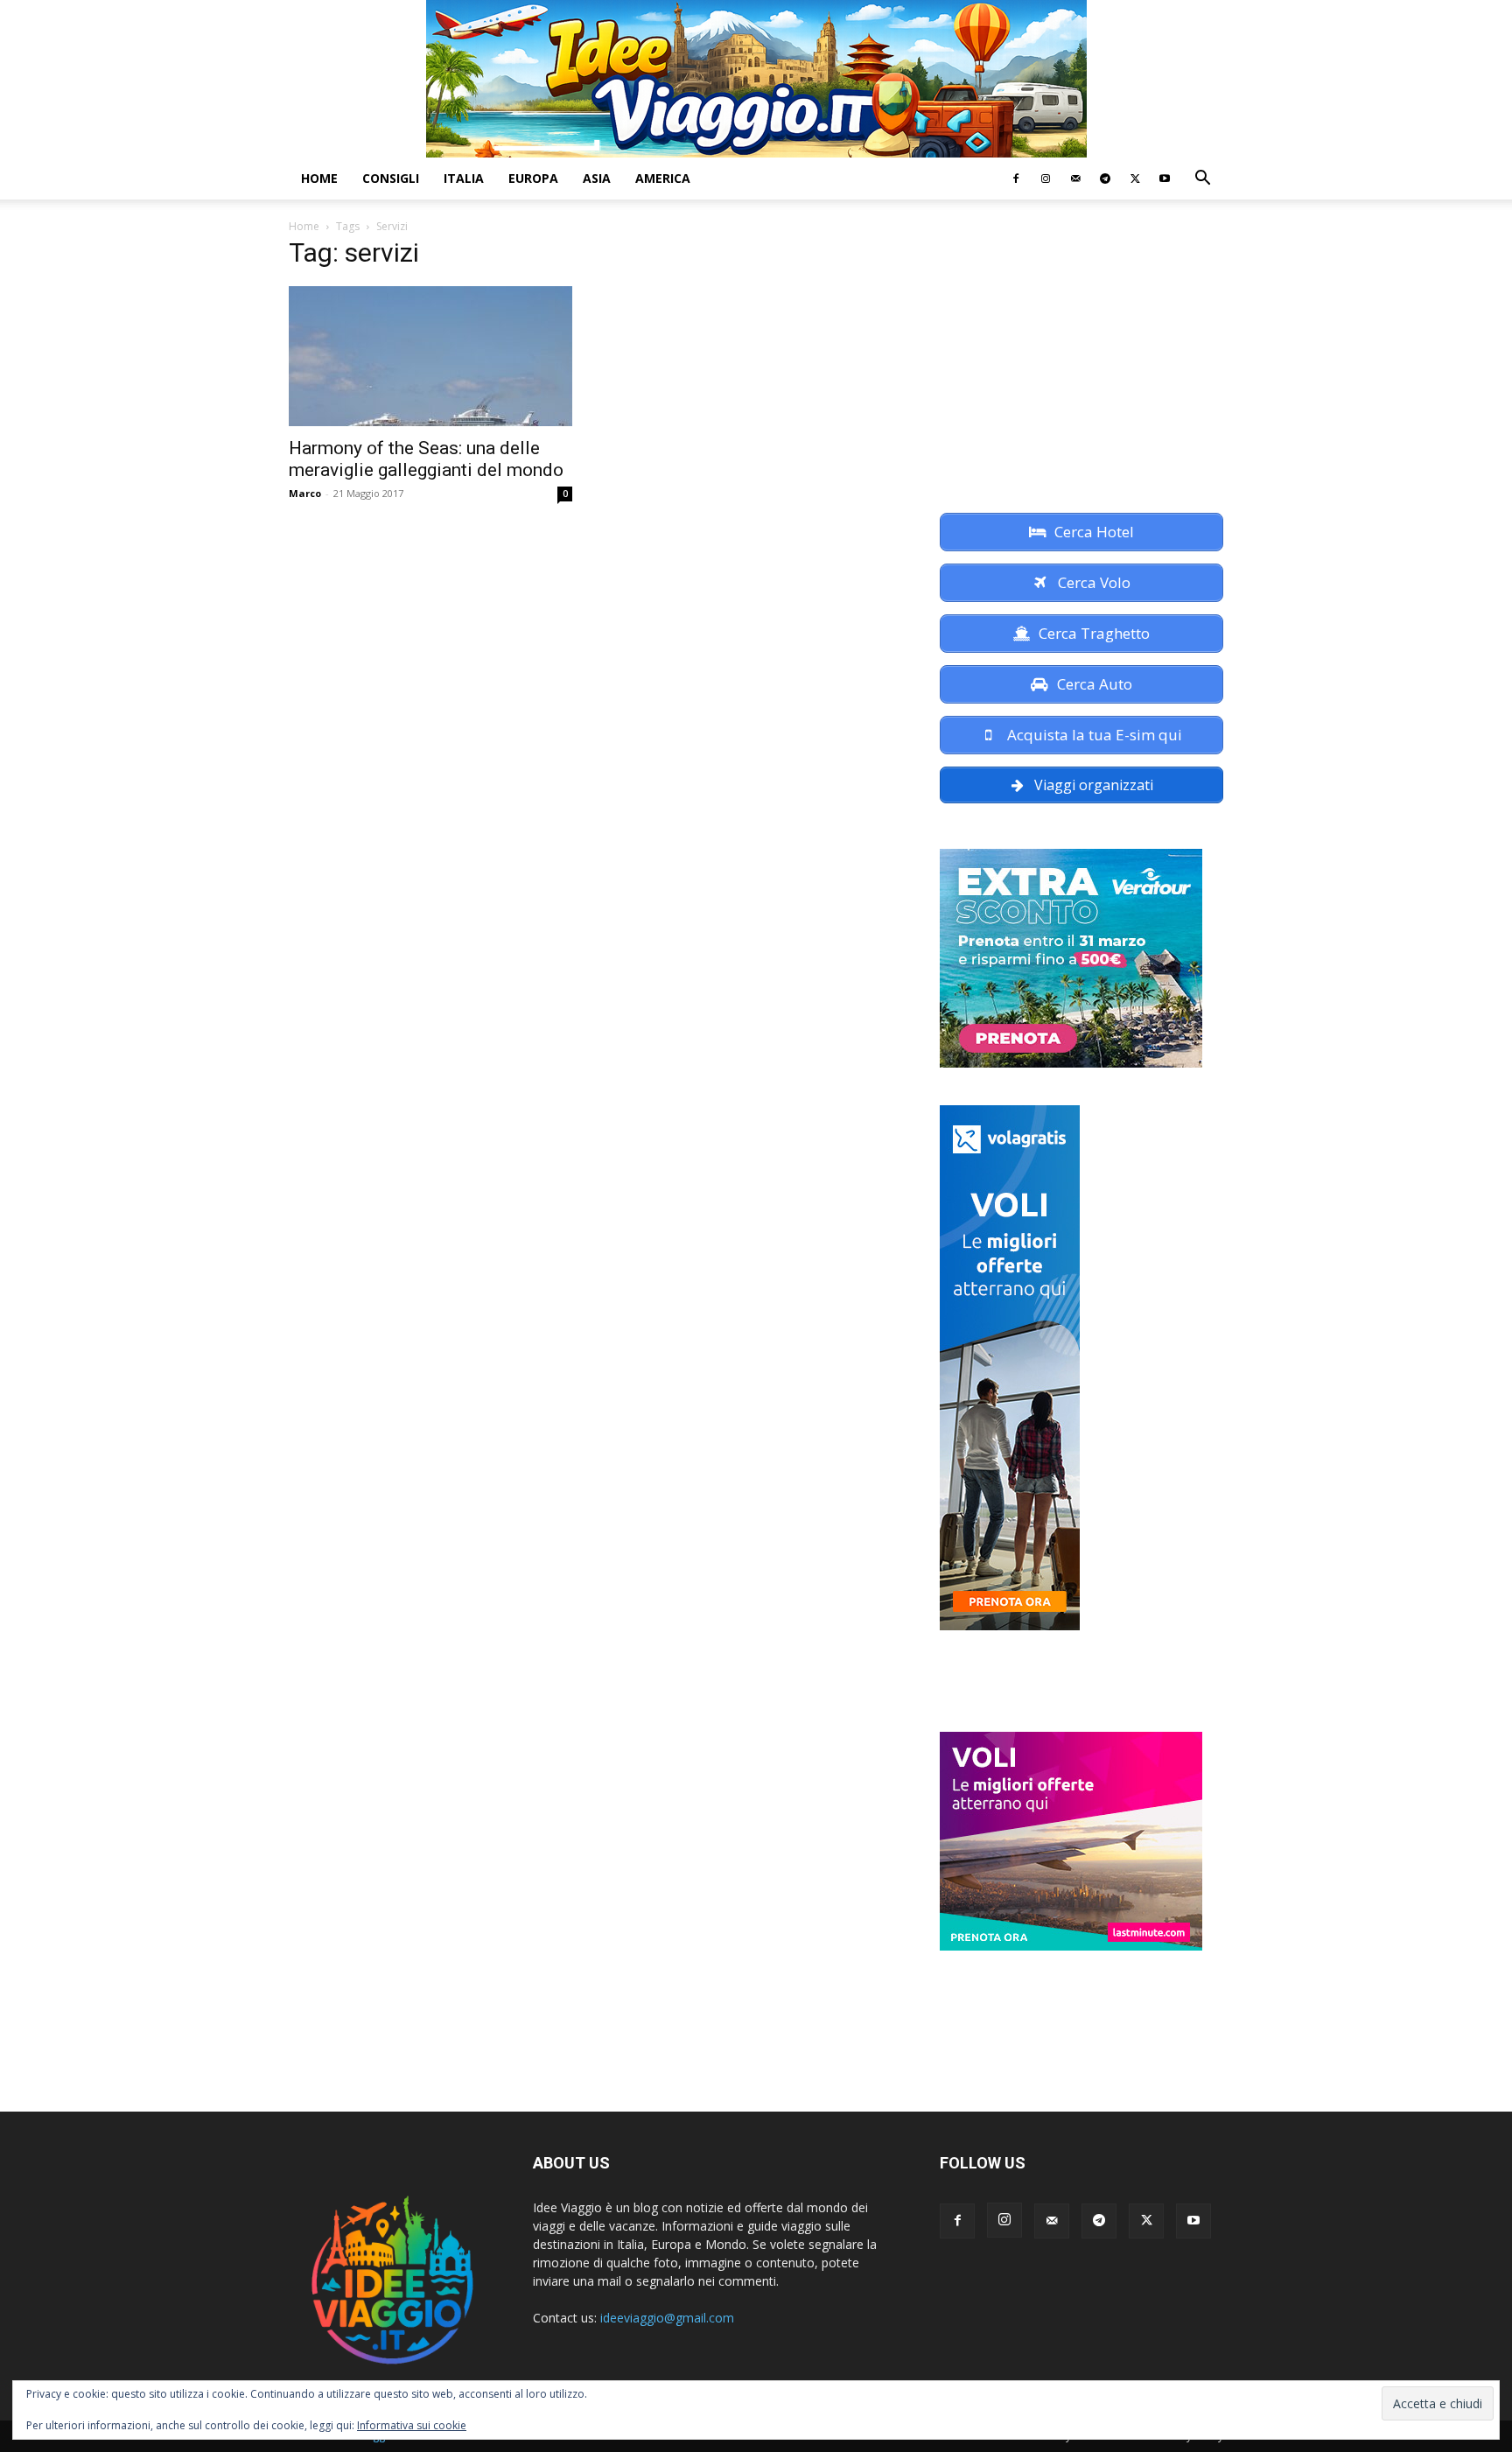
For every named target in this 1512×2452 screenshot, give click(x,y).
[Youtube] (1165, 179)
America (663, 178)
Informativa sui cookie (412, 2425)
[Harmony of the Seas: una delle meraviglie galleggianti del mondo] (430, 356)
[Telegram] (1105, 179)
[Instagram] (1046, 179)
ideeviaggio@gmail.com (667, 2318)
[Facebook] (1016, 179)
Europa (533, 178)
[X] (1135, 179)
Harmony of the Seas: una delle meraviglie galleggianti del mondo (426, 459)
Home (319, 178)
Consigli (391, 178)
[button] (1202, 180)
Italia (464, 178)
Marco (305, 493)
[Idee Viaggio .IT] (756, 79)
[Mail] (1075, 179)
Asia (597, 178)
